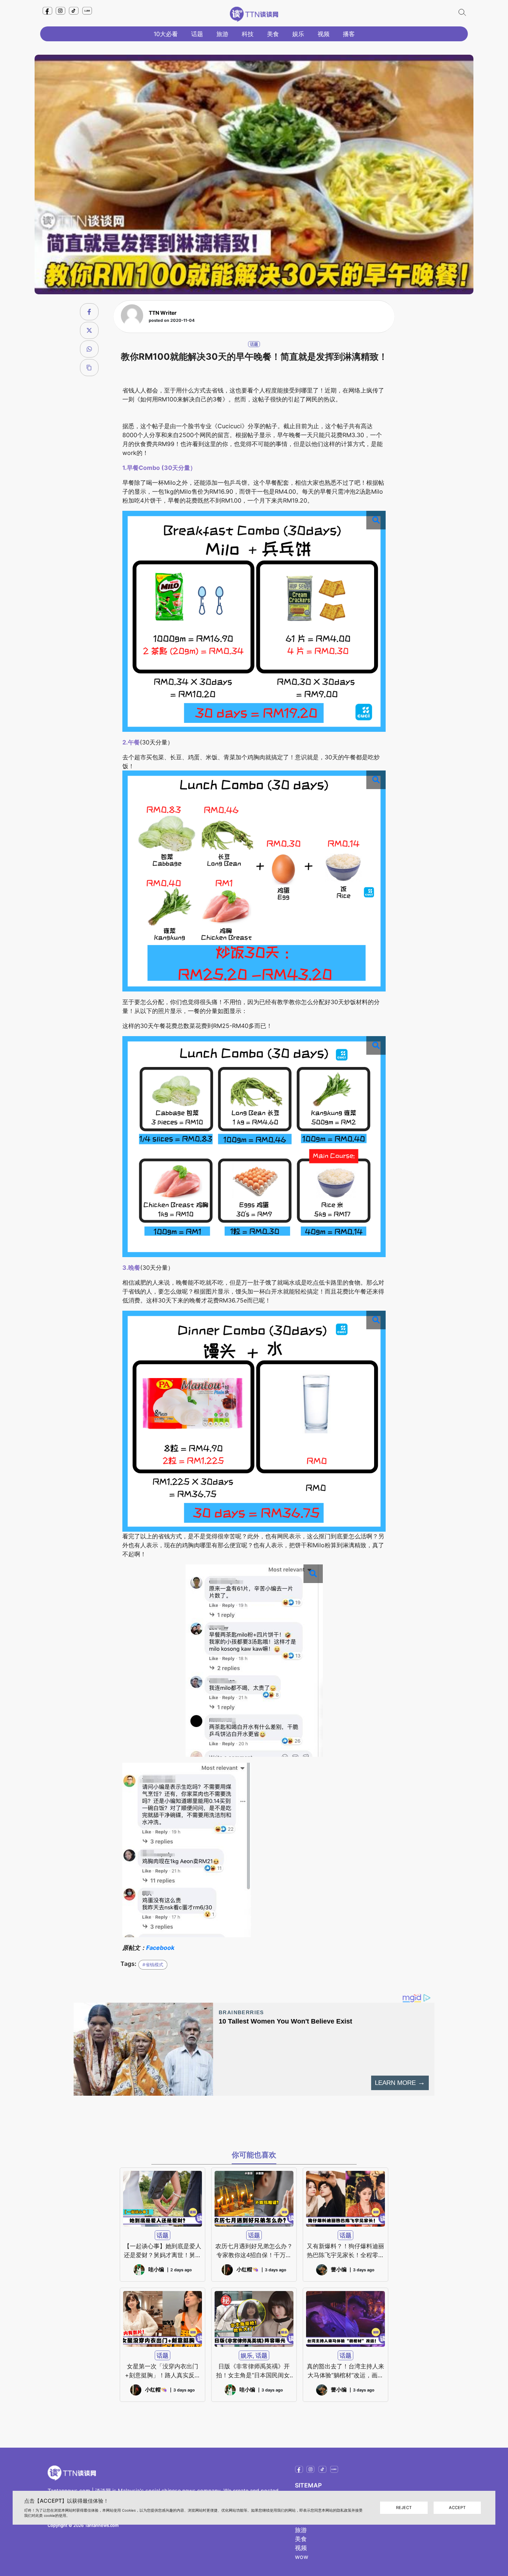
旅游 (222, 34)
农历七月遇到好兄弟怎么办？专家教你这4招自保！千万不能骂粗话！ (254, 2251)
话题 (197, 34)
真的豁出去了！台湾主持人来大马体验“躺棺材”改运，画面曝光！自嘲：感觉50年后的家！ (345, 2371)
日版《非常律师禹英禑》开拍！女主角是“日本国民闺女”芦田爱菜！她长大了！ (254, 2371)
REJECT (404, 2508)
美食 (273, 34)
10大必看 (166, 34)
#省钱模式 (153, 1965)
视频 (324, 34)
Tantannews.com (69, 2491)
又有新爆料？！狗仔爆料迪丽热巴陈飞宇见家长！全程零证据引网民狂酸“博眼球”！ (345, 2251)
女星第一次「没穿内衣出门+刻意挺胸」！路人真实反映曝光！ (163, 2371)
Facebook (160, 1948)
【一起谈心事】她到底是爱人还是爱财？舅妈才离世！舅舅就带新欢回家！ (163, 2251)
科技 (248, 34)
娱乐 (298, 34)
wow (302, 2557)
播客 (349, 34)
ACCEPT (457, 2508)
